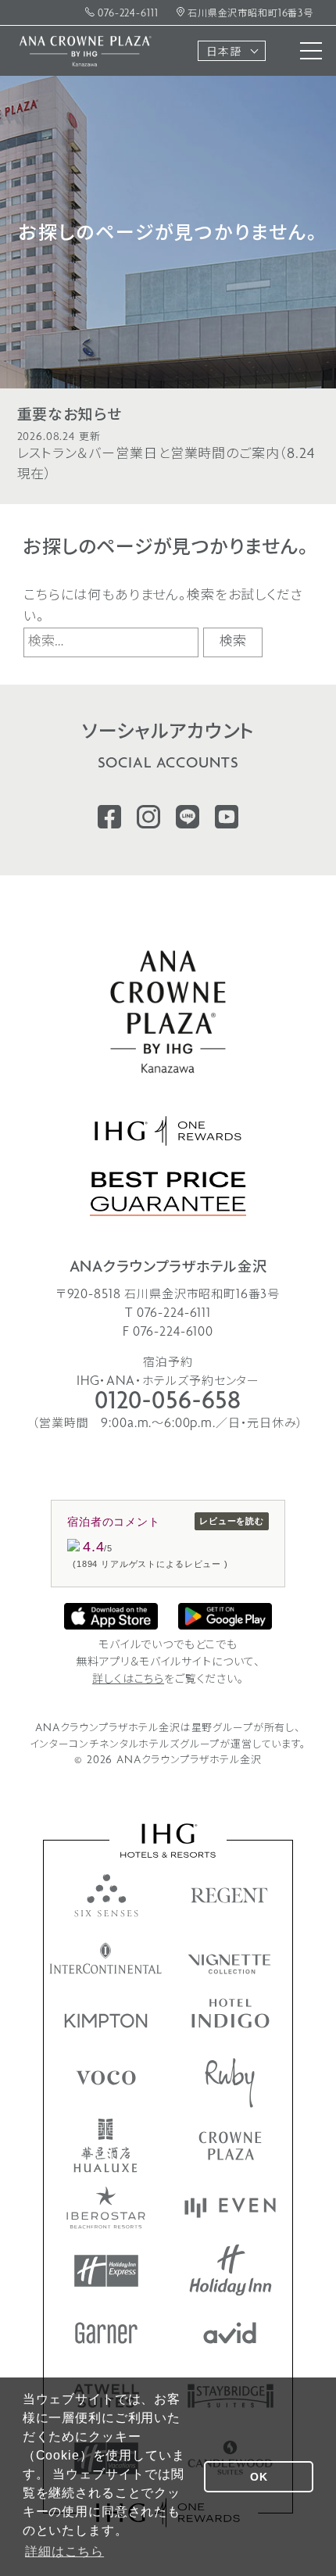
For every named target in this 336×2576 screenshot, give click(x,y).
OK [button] (259, 2477)
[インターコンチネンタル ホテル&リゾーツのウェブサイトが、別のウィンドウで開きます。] (106, 1958)
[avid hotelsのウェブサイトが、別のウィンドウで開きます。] (230, 2333)
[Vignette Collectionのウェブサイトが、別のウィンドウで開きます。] (230, 1964)
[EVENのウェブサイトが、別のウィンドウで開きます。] (230, 2208)
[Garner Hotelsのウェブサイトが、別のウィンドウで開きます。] (106, 2333)
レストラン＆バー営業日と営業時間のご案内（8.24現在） (166, 458)
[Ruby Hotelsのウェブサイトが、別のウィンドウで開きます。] (230, 2083)
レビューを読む (232, 1521)
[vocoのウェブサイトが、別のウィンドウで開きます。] (106, 2078)
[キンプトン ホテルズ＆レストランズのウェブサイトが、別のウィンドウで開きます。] (106, 2021)
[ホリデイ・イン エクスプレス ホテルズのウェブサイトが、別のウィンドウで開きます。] (106, 2271)
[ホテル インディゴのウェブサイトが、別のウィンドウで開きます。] (231, 2013)
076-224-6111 (126, 14)
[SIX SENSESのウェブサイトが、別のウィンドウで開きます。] (106, 1895)
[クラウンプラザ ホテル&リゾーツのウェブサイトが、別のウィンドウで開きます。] (230, 2146)
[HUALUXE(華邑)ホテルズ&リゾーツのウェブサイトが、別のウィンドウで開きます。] (105, 2145)
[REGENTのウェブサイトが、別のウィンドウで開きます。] (230, 1895)
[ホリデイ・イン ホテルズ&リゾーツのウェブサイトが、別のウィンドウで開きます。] (231, 2270)
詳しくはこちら (128, 1680)
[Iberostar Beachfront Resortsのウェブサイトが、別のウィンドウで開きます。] (106, 2207)
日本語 (224, 53)
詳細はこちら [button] (64, 2551)
